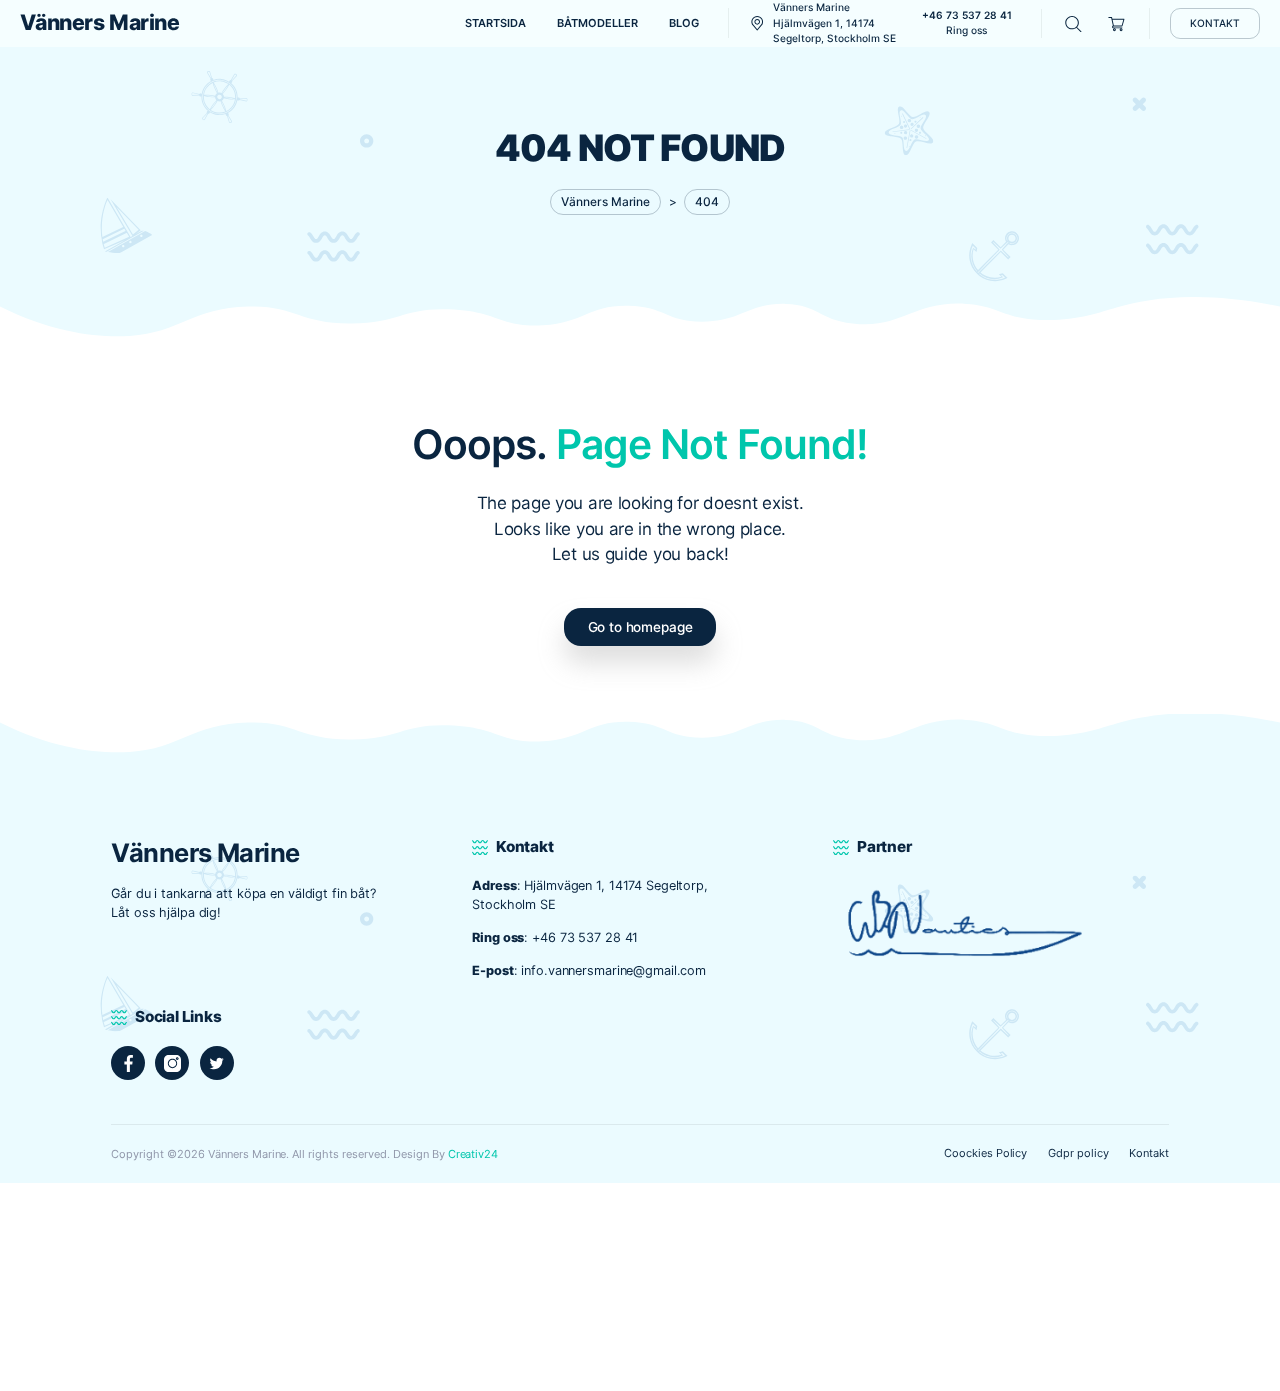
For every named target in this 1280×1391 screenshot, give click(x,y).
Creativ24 (473, 1154)
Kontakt (1149, 1153)
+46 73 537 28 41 (585, 937)
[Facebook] (128, 1063)
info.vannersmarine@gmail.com (613, 970)
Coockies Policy (986, 1153)
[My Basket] (1117, 23)
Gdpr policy (1078, 1153)
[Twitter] (217, 1063)
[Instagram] (172, 1063)
